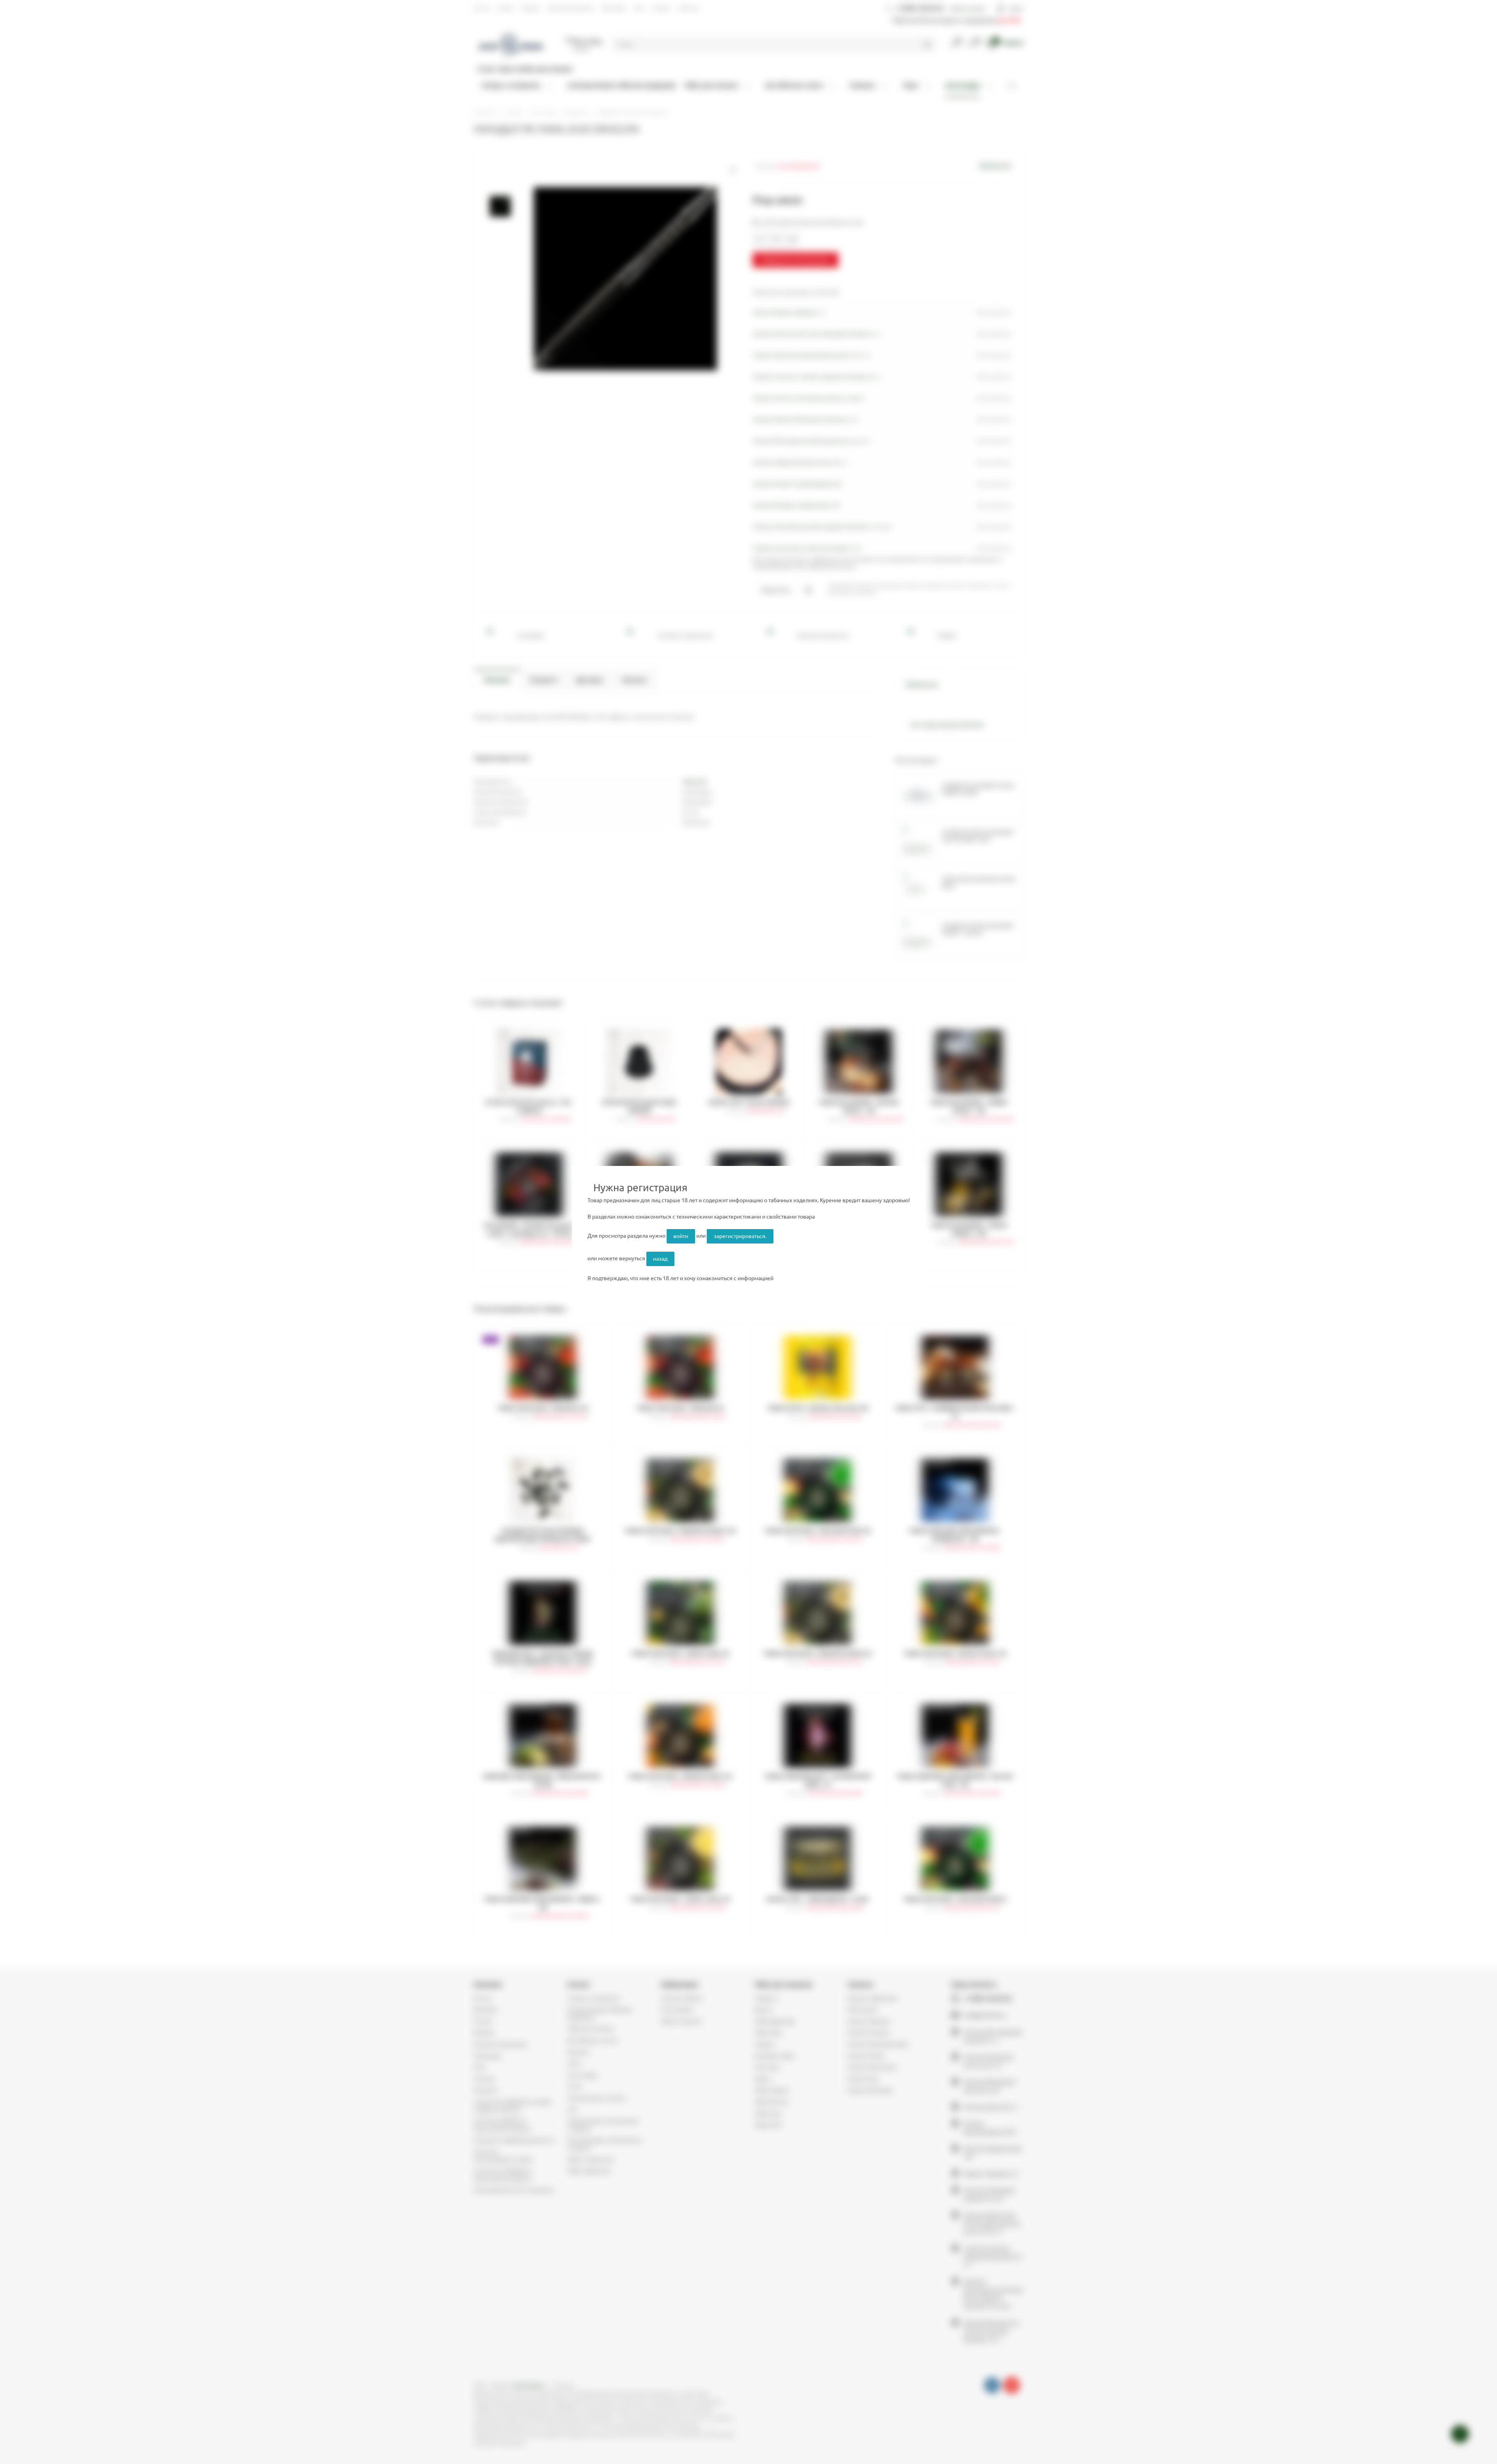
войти (681, 1236)
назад (660, 1259)
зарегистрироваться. (740, 1236)
